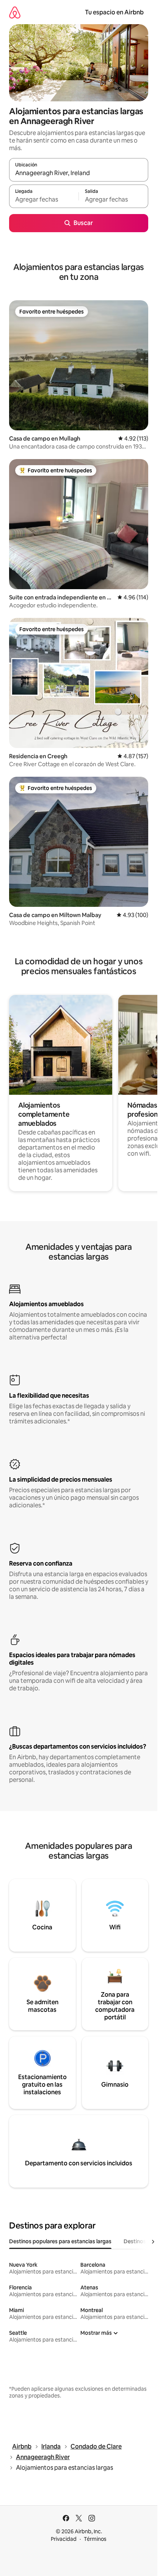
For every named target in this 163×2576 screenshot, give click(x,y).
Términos (95, 2539)
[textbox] (44, 200)
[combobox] (79, 173)
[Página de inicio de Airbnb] (15, 12)
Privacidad (64, 2539)
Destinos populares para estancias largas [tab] (60, 2241)
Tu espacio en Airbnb (114, 12)
